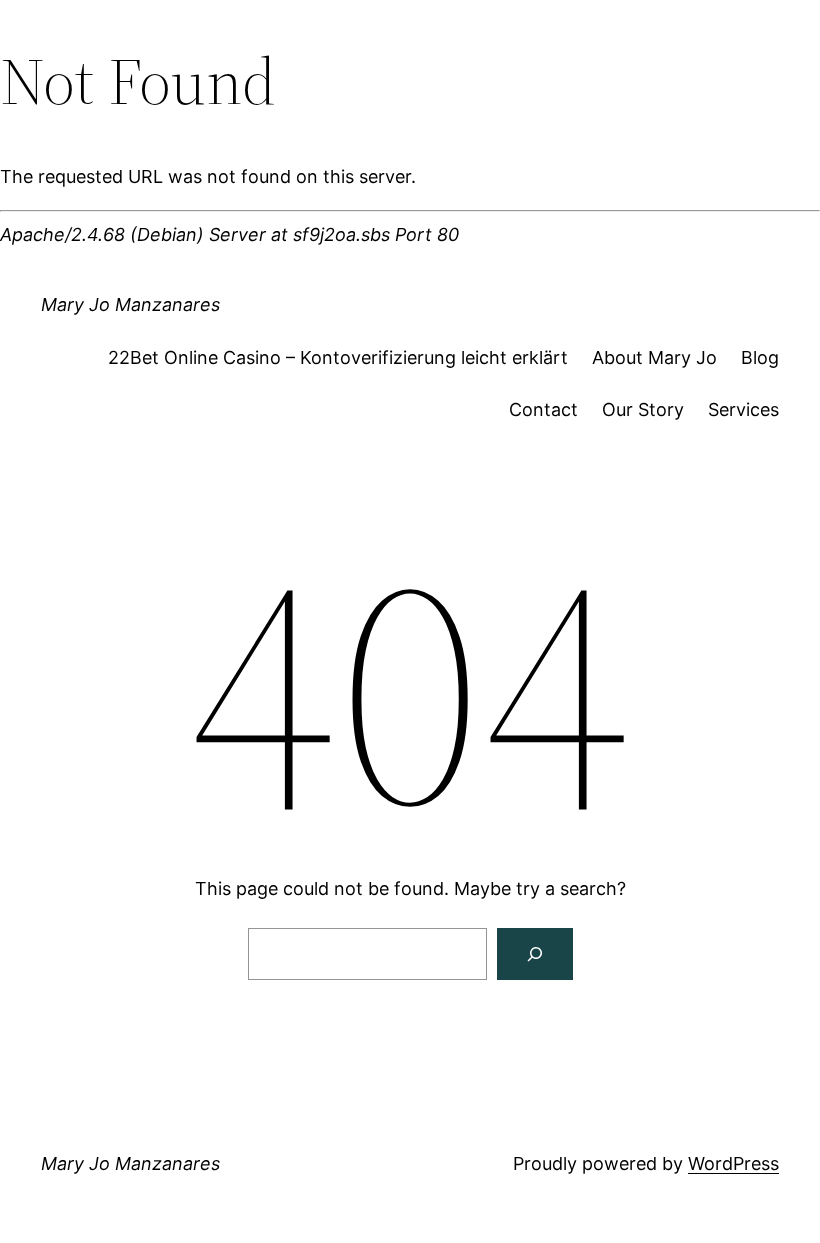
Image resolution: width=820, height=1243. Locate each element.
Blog (760, 357)
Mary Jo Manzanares (130, 304)
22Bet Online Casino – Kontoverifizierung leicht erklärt (338, 357)
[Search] (535, 954)
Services (743, 409)
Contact (543, 409)
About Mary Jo (654, 357)
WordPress (733, 1163)
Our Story (643, 409)
